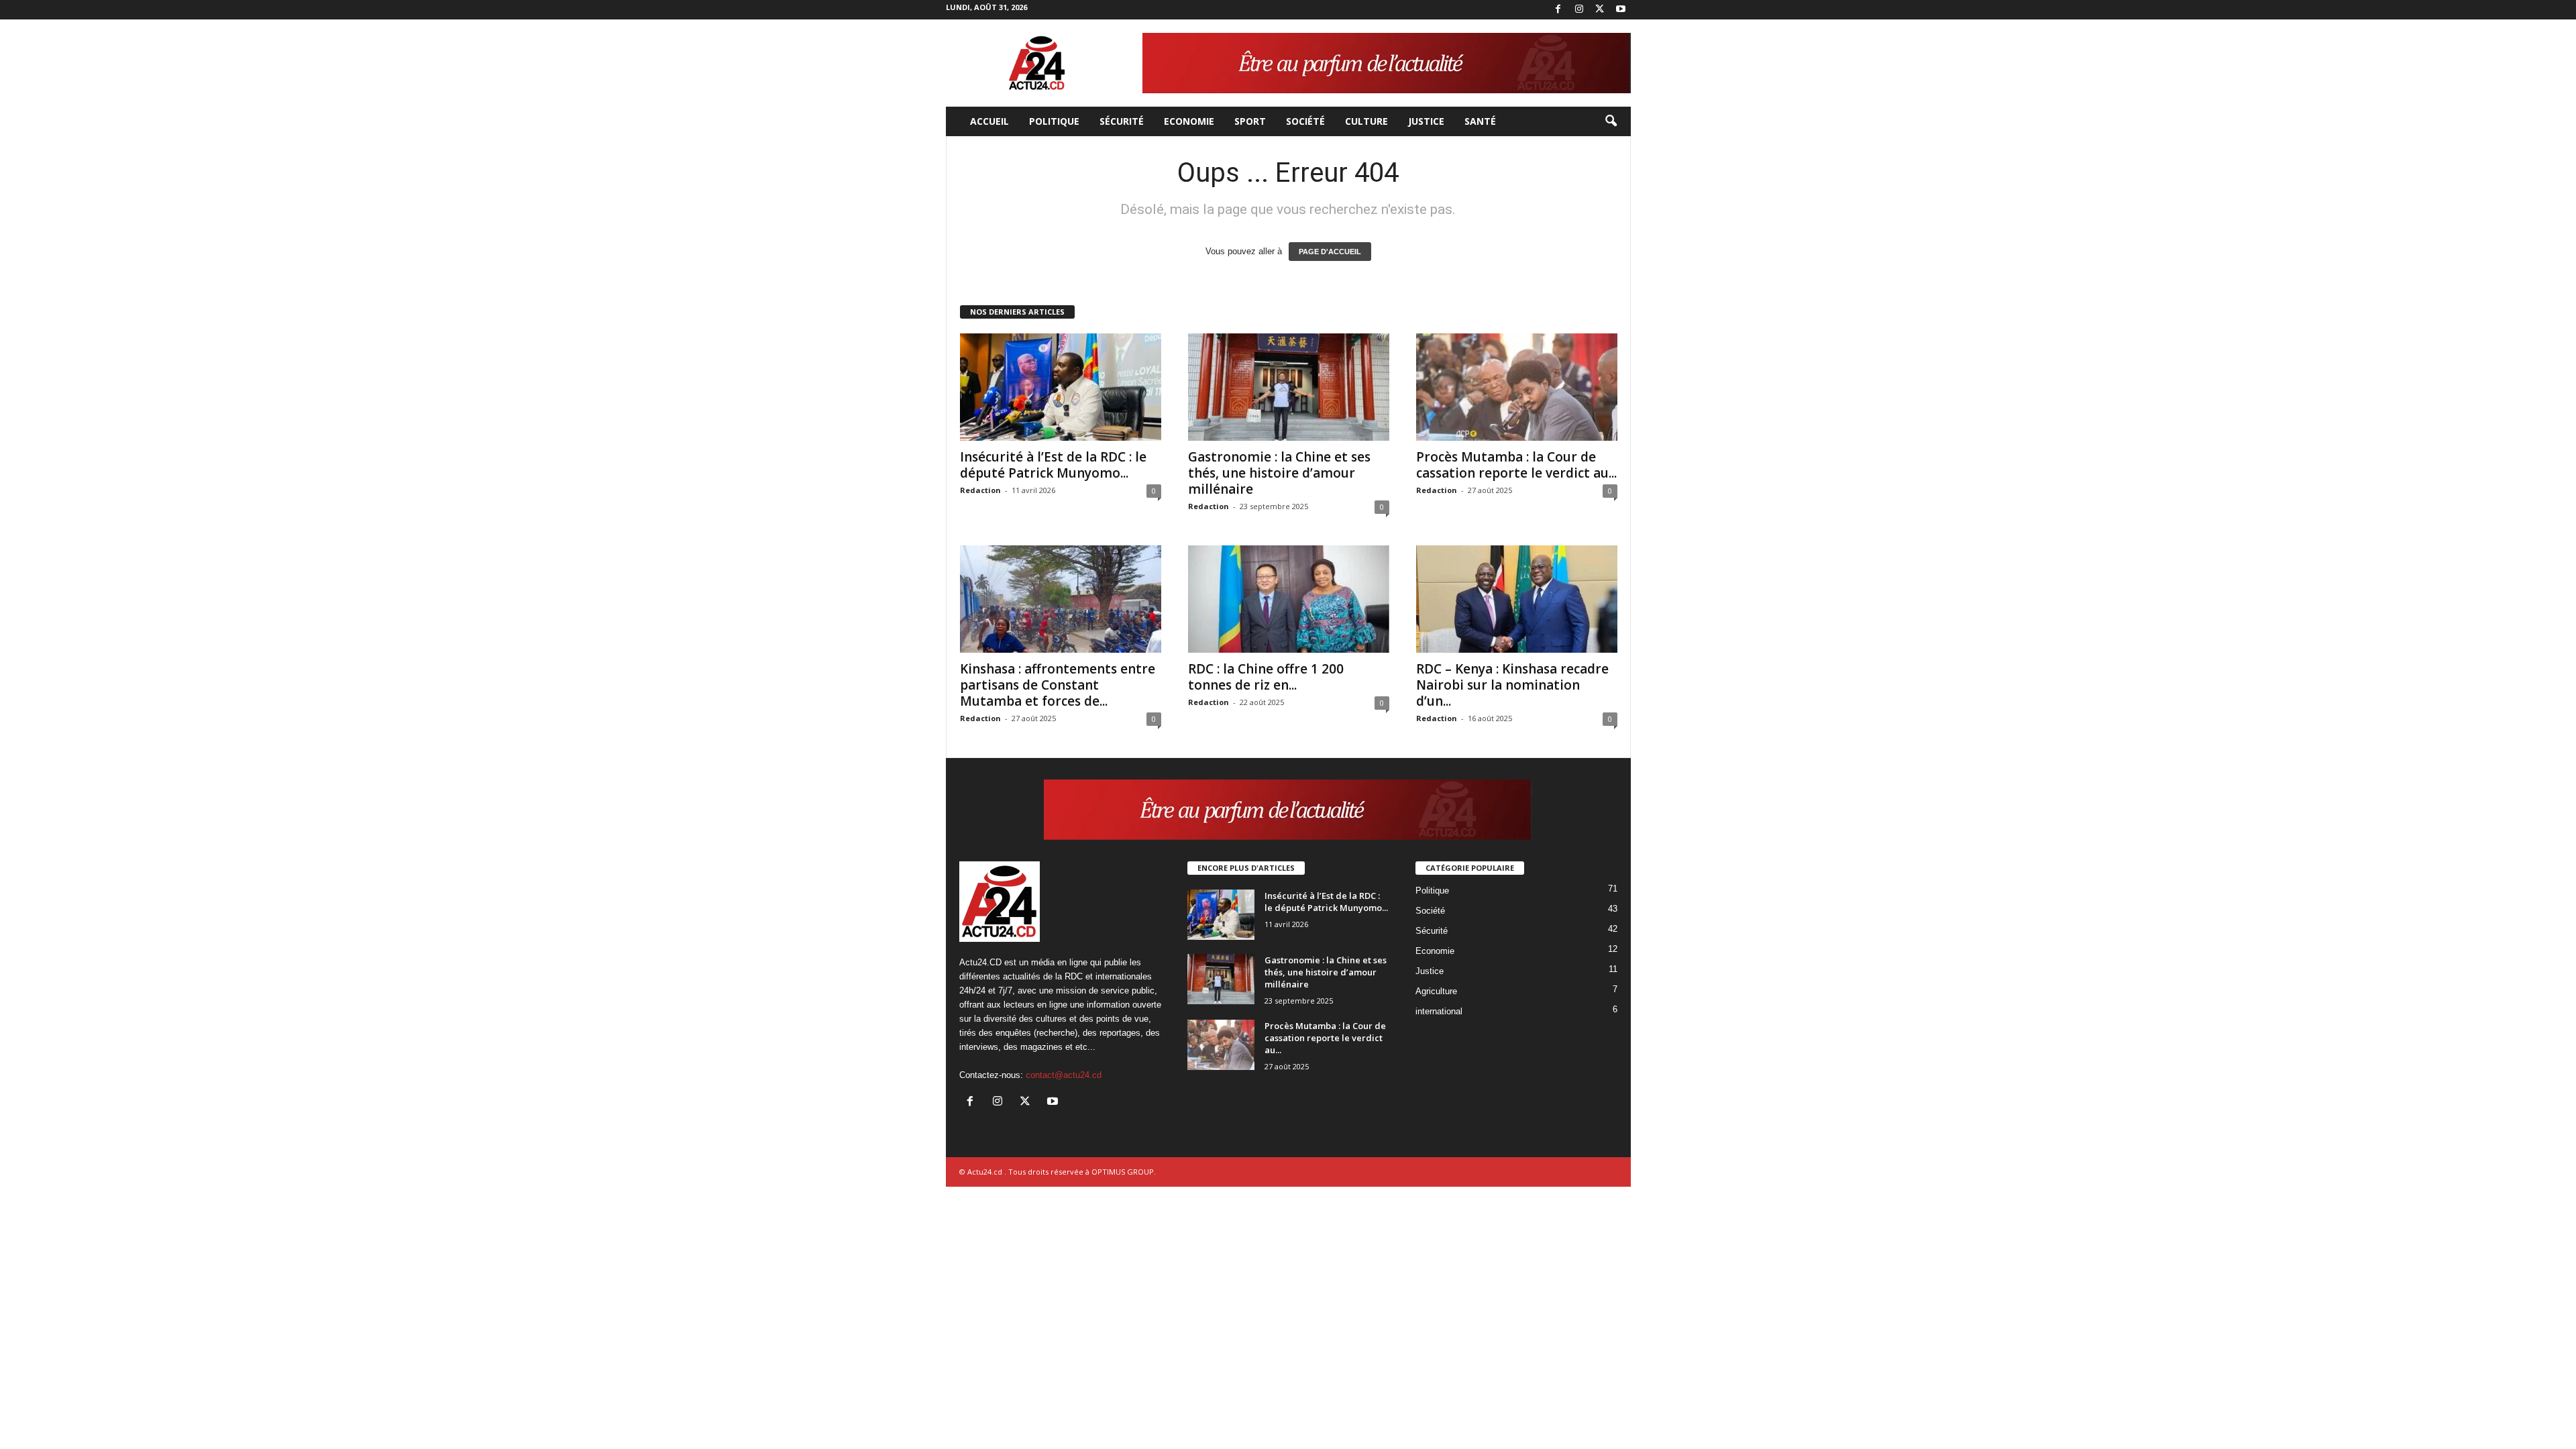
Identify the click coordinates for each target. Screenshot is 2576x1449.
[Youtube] (1621, 10)
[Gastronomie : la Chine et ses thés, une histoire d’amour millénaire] (1289, 387)
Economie (1189, 121)
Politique (1054, 121)
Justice (1426, 121)
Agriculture (1436, 991)
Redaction (980, 490)
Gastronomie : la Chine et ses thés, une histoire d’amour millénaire (1279, 473)
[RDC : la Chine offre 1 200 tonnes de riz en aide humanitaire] (1289, 599)
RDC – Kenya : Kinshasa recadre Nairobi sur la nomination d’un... (1512, 685)
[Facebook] (1558, 10)
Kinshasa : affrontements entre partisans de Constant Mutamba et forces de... (1058, 685)
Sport (1250, 121)
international (1439, 1011)
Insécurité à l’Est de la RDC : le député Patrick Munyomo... (1053, 465)
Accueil (989, 121)
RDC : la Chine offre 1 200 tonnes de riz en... (1266, 677)
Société (1305, 121)
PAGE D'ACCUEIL (1330, 252)
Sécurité (1122, 121)
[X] (1600, 10)
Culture (1366, 121)
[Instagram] (1579, 10)
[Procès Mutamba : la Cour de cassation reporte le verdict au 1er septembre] (1517, 387)
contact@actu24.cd (1064, 1075)
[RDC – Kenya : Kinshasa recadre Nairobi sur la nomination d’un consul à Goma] (1517, 599)
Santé (1480, 121)
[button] (1611, 121)
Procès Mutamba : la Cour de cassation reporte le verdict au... (1516, 465)
